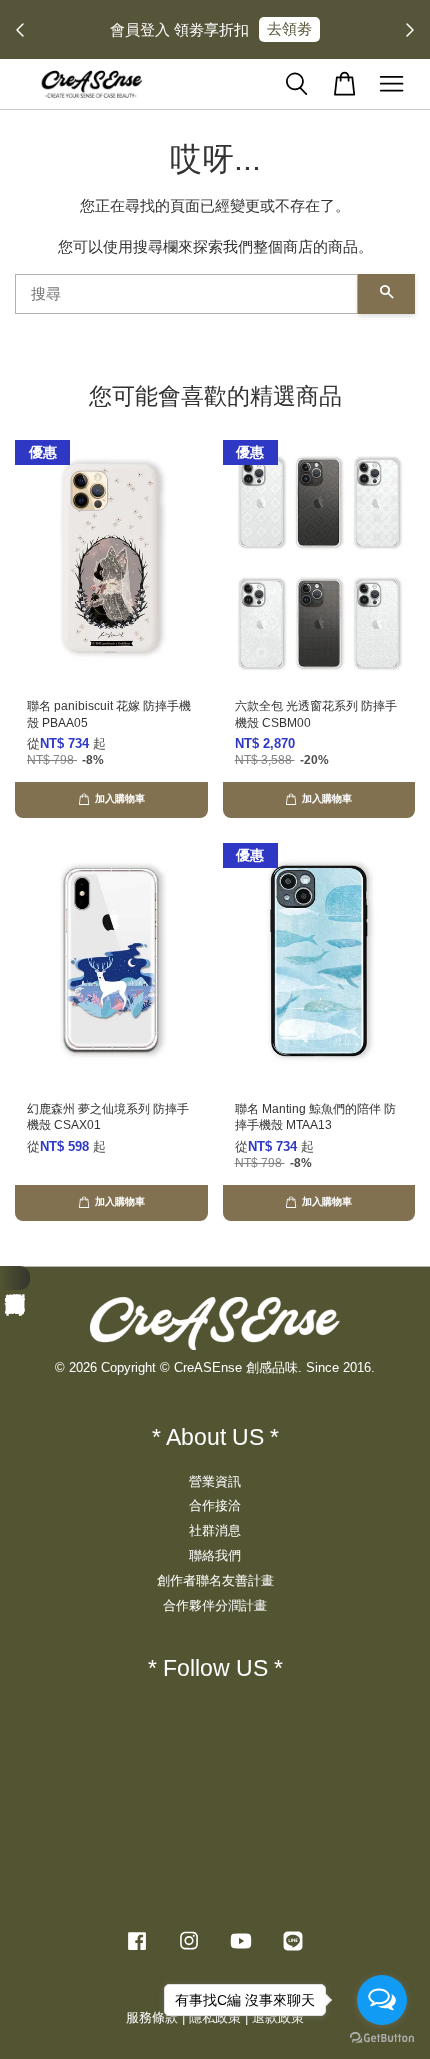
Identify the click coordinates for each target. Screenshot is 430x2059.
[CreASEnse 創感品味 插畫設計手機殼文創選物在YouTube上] (241, 1950)
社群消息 (215, 1530)
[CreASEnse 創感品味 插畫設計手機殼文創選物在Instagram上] (189, 1950)
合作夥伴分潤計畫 (215, 1605)
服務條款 (152, 2017)
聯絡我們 (215, 1555)
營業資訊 (215, 1481)
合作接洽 (215, 1505)
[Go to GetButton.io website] (382, 2038)
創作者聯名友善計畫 (215, 1580)
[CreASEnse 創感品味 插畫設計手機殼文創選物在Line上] (293, 1950)
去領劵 (289, 28)
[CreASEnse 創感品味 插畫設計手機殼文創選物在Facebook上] (137, 1950)
